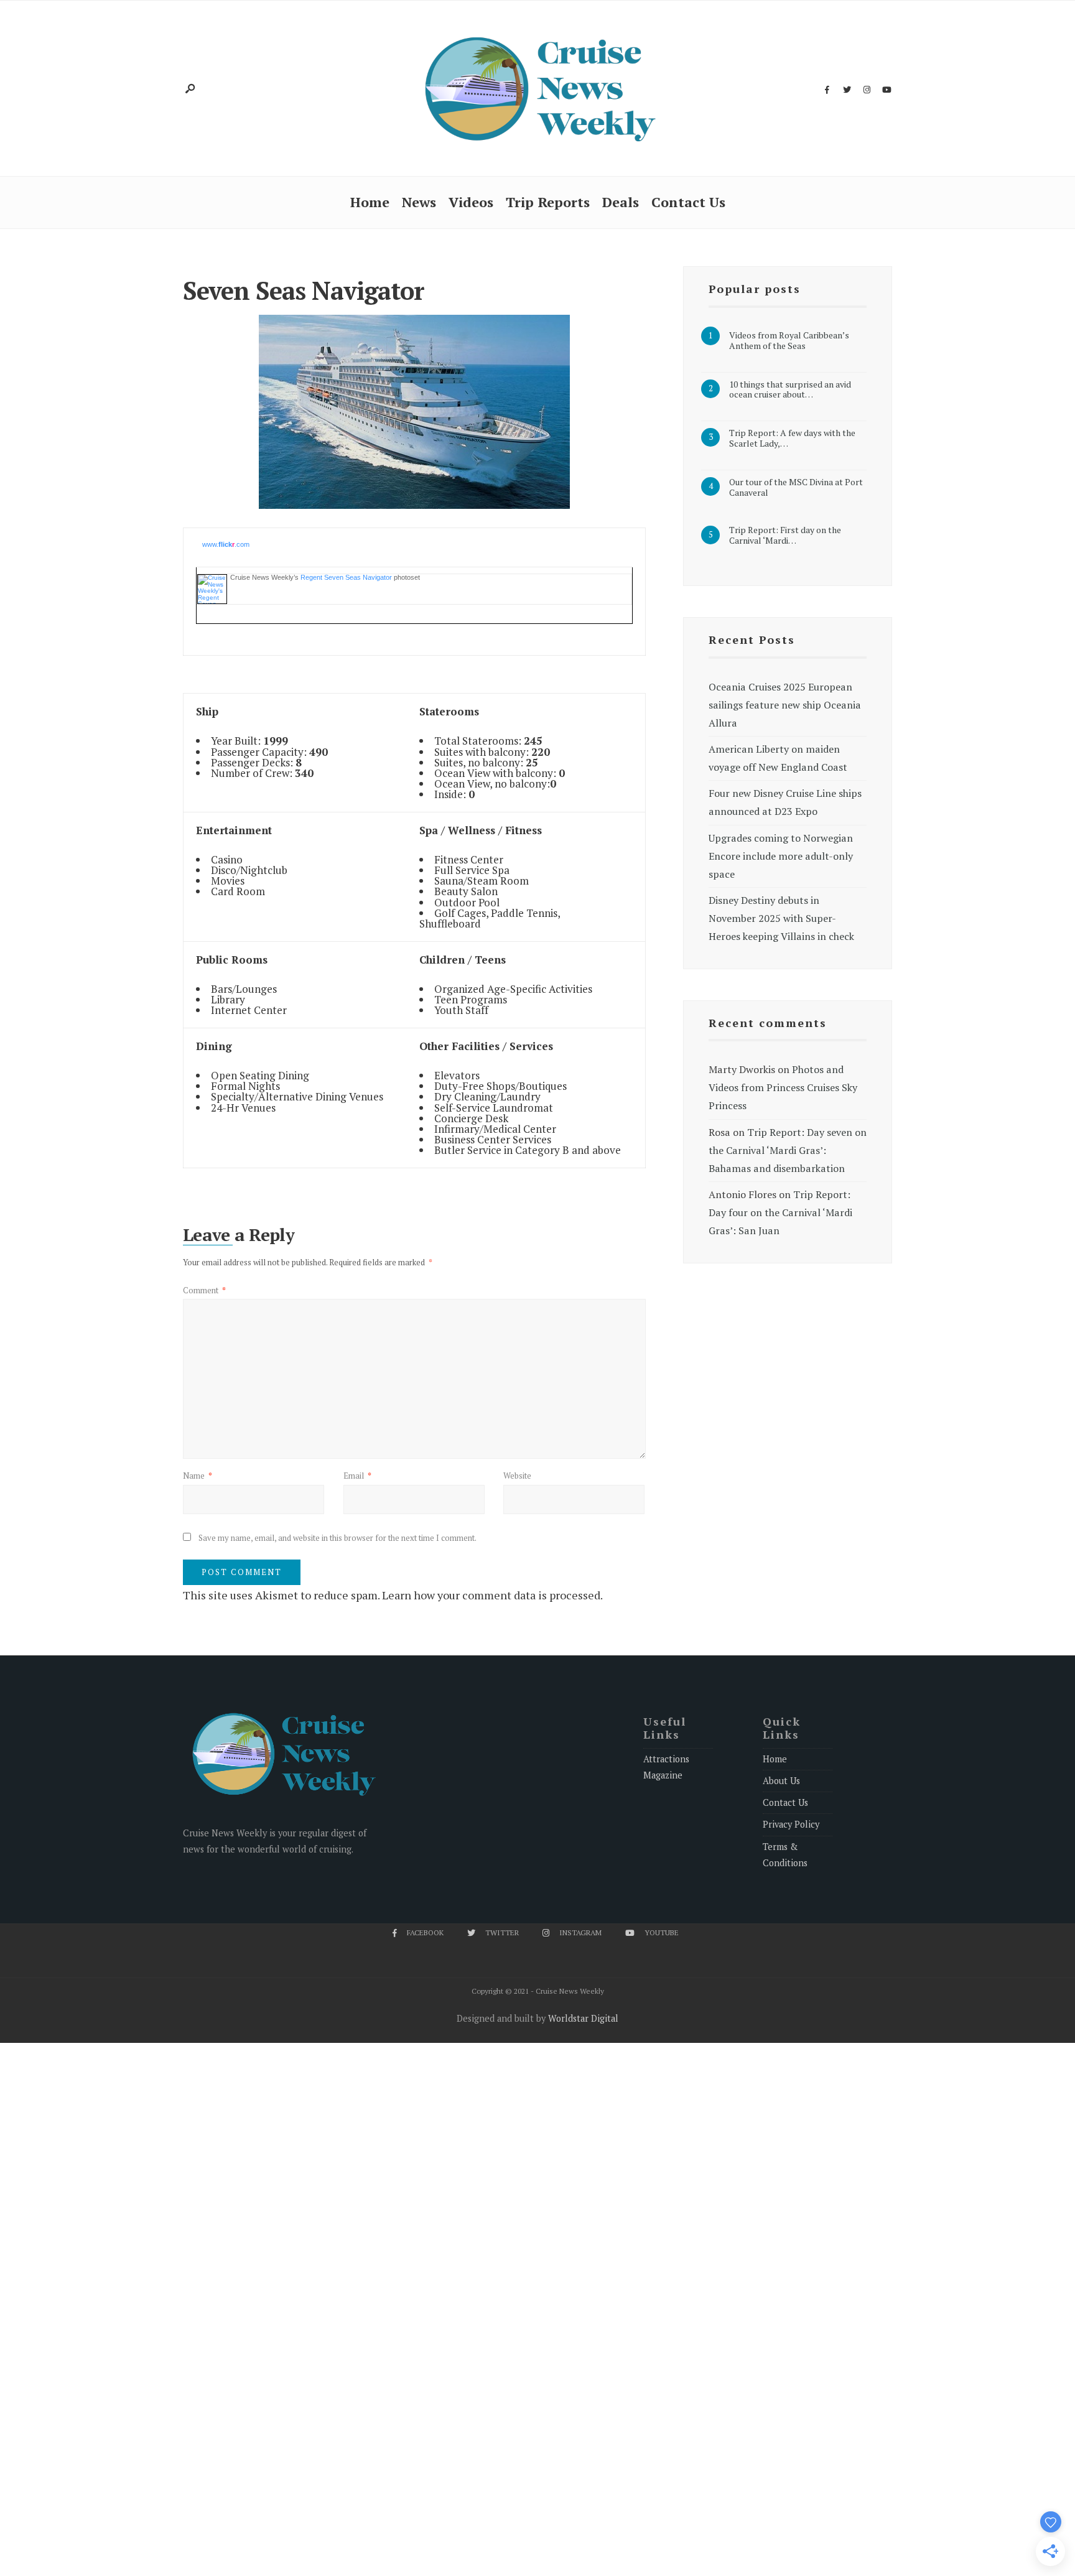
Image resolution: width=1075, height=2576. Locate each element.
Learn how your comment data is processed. (492, 1595)
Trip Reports (548, 202)
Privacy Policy (791, 1824)
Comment (204, 1290)
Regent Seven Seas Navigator (346, 577)
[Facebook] (827, 90)
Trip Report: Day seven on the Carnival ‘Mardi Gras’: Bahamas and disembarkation (788, 1150)
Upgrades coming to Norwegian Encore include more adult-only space (781, 856)
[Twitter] (847, 90)
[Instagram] (867, 90)
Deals (621, 202)
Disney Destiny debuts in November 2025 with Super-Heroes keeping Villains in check (781, 918)
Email (357, 1476)
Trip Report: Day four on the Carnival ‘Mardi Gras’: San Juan (780, 1212)
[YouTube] (887, 90)
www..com (226, 544)
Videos (471, 202)
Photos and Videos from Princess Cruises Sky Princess (783, 1087)
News (419, 202)
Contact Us (688, 202)
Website (517, 1476)
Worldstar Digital (583, 2018)
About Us (781, 1781)
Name (198, 1476)
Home (370, 202)
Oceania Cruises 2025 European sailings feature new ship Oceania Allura (785, 705)
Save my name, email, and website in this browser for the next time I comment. (337, 1538)
